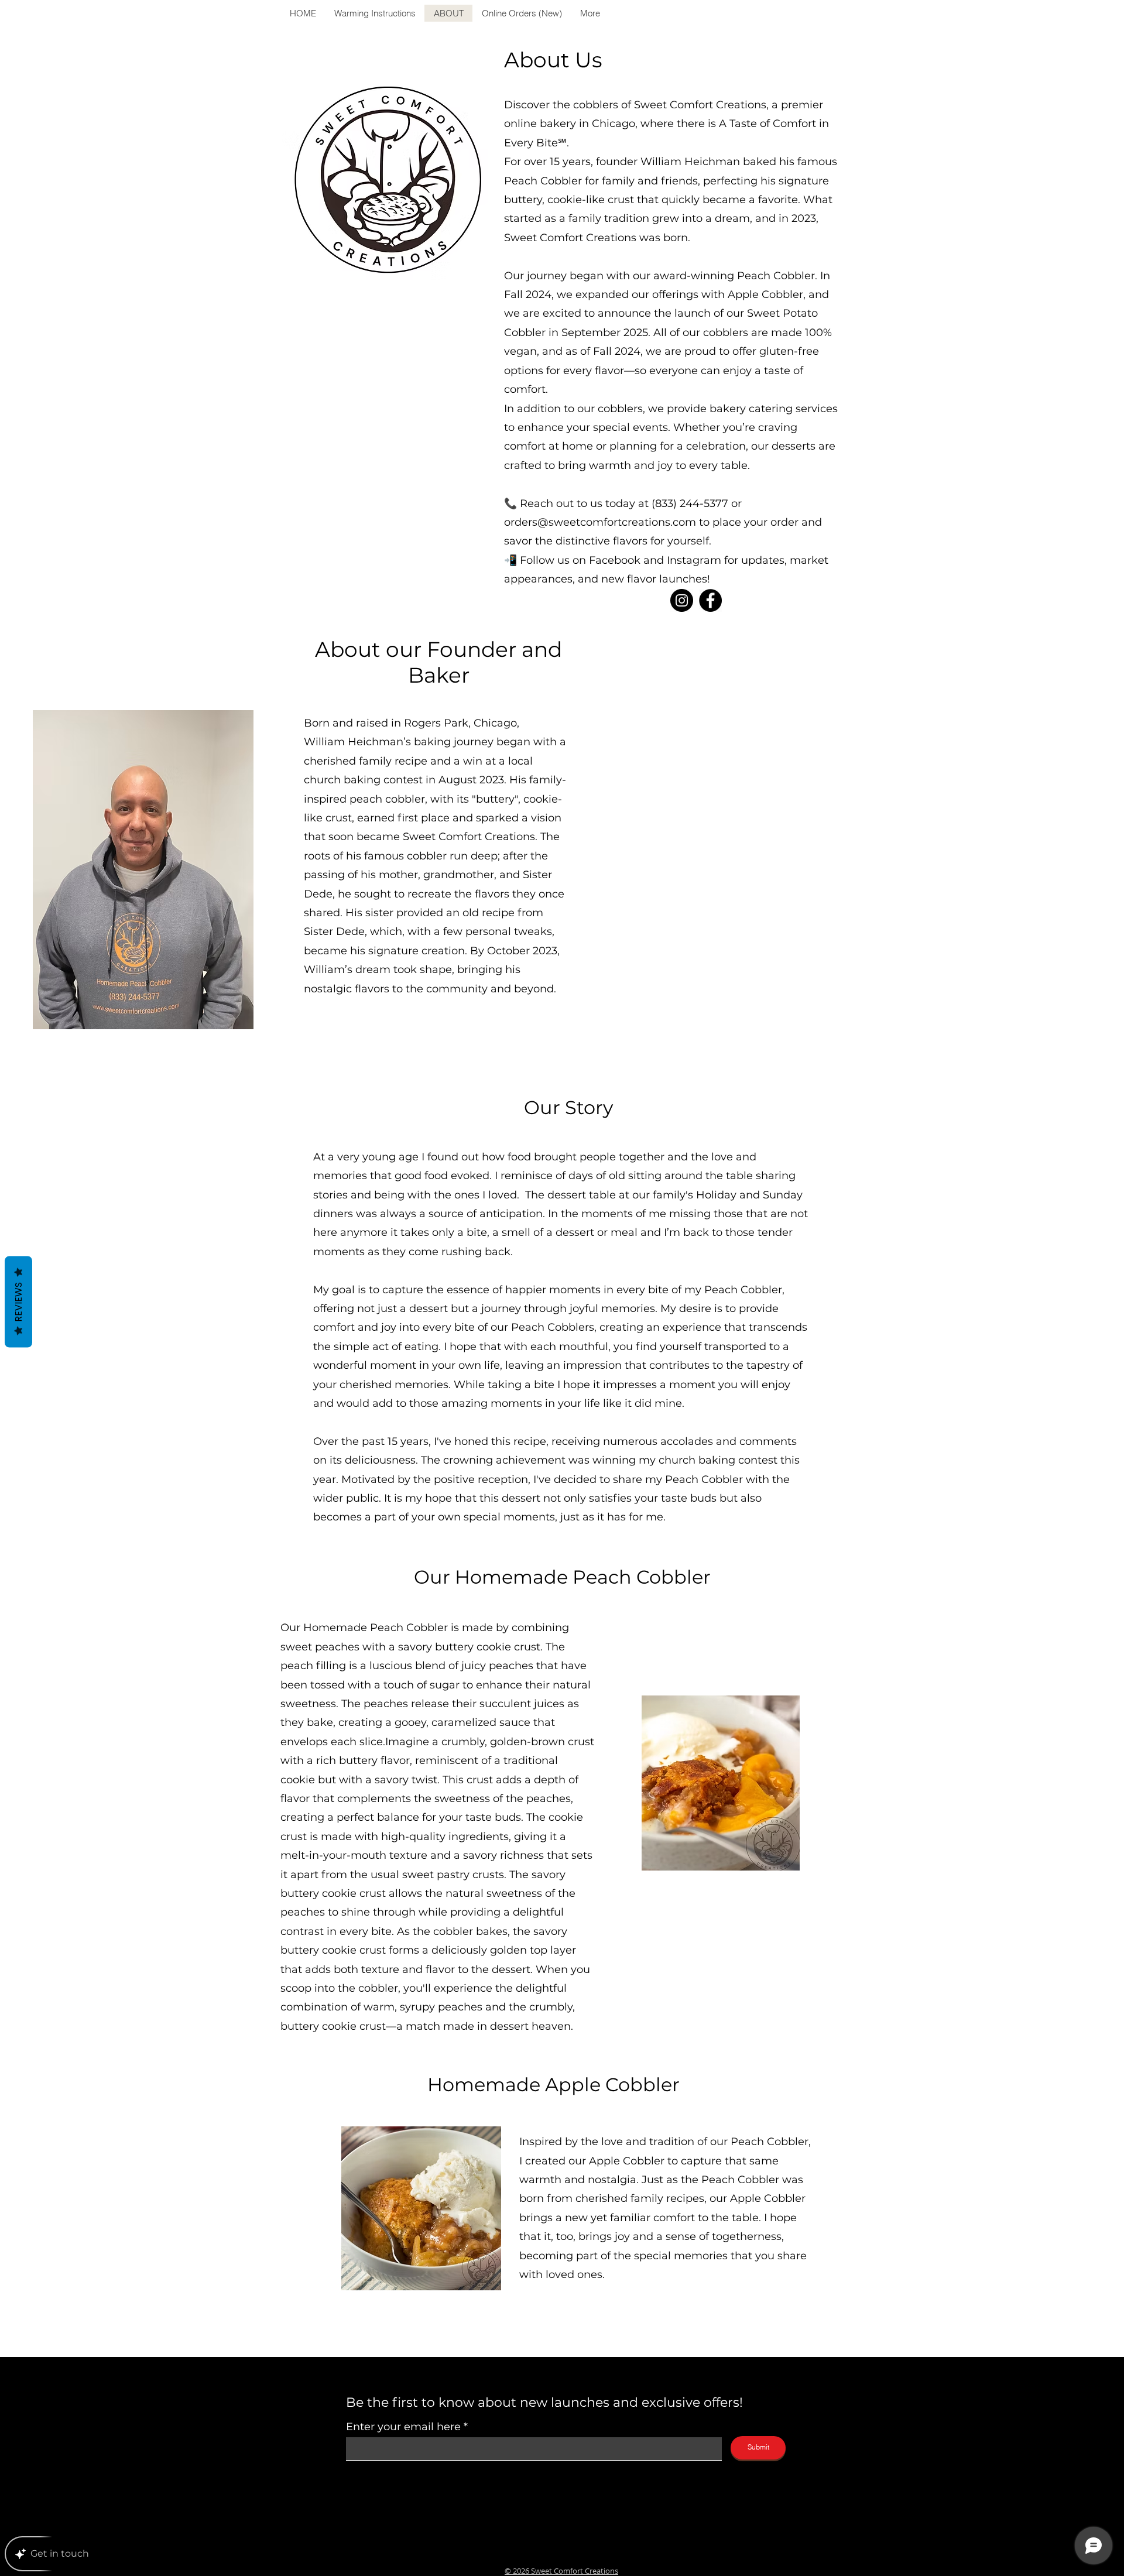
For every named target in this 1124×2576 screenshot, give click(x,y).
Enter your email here (403, 2427)
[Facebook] (710, 600)
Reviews (18, 1302)
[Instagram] (682, 600)
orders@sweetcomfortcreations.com (600, 522)
